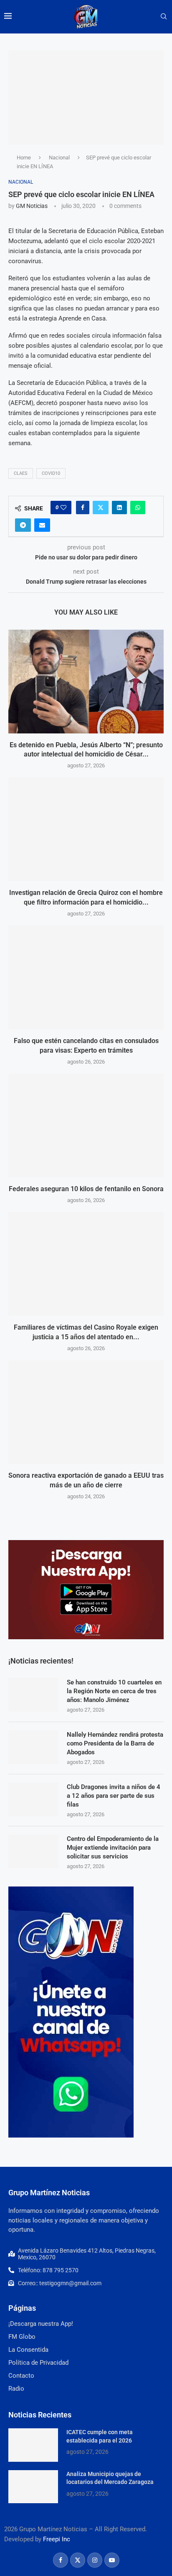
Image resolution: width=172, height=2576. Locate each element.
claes (21, 473)
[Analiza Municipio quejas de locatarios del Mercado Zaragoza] (33, 2487)
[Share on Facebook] (83, 508)
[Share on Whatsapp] (138, 508)
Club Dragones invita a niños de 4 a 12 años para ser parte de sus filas (114, 1796)
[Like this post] (63, 508)
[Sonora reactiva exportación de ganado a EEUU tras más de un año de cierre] (86, 1412)
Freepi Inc (57, 2539)
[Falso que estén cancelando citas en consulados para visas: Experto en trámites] (86, 977)
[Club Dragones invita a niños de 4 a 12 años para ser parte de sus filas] (33, 1799)
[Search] (164, 17)
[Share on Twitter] (101, 508)
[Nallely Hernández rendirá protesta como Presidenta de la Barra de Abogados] (33, 1747)
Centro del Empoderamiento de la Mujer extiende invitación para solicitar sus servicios (113, 1848)
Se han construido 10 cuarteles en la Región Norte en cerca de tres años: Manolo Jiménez (114, 1691)
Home (24, 158)
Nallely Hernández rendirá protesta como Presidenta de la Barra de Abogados (115, 1743)
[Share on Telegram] (23, 525)
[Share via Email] (42, 525)
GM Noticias (32, 206)
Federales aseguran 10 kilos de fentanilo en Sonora (86, 1189)
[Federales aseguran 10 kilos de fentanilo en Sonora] (86, 1125)
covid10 (51, 473)
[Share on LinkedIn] (119, 508)
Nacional (59, 158)
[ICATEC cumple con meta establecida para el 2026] (33, 2445)
